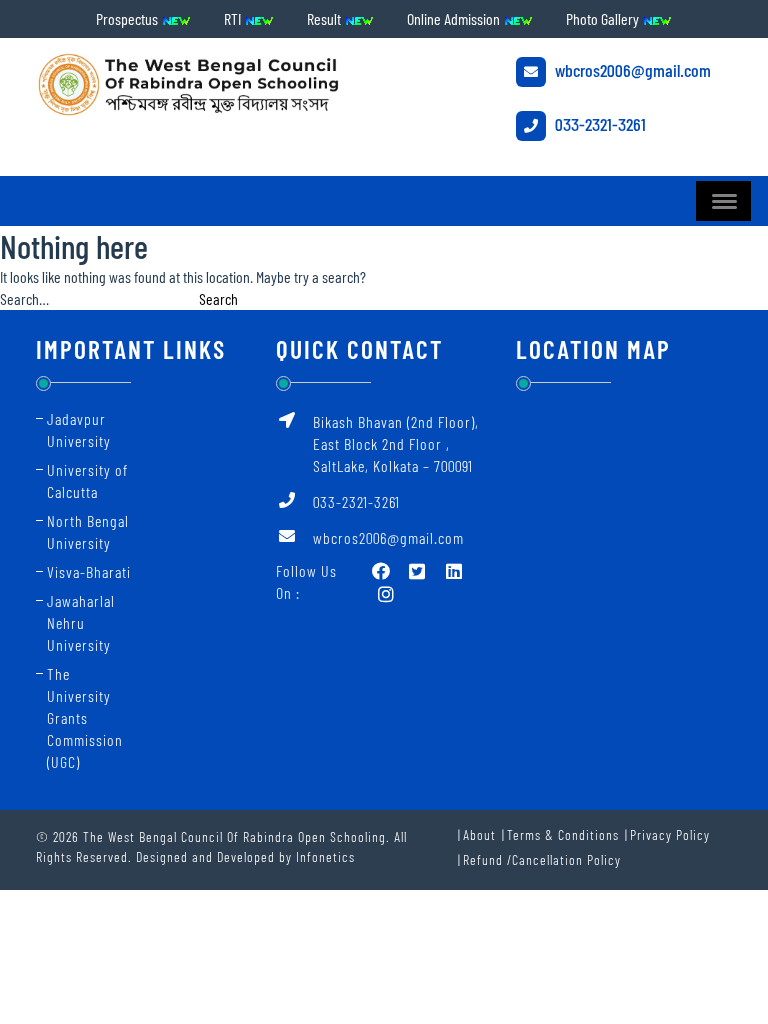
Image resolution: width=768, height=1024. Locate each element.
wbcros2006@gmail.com (631, 70)
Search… (24, 298)
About (479, 834)
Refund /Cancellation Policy (542, 859)
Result (325, 18)
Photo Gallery (604, 18)
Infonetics (325, 856)
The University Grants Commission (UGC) (85, 717)
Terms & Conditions (563, 834)
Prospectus (128, 18)
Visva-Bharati (89, 571)
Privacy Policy (670, 834)
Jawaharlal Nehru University (81, 622)
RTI (234, 18)
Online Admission (455, 18)
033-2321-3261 (598, 124)
